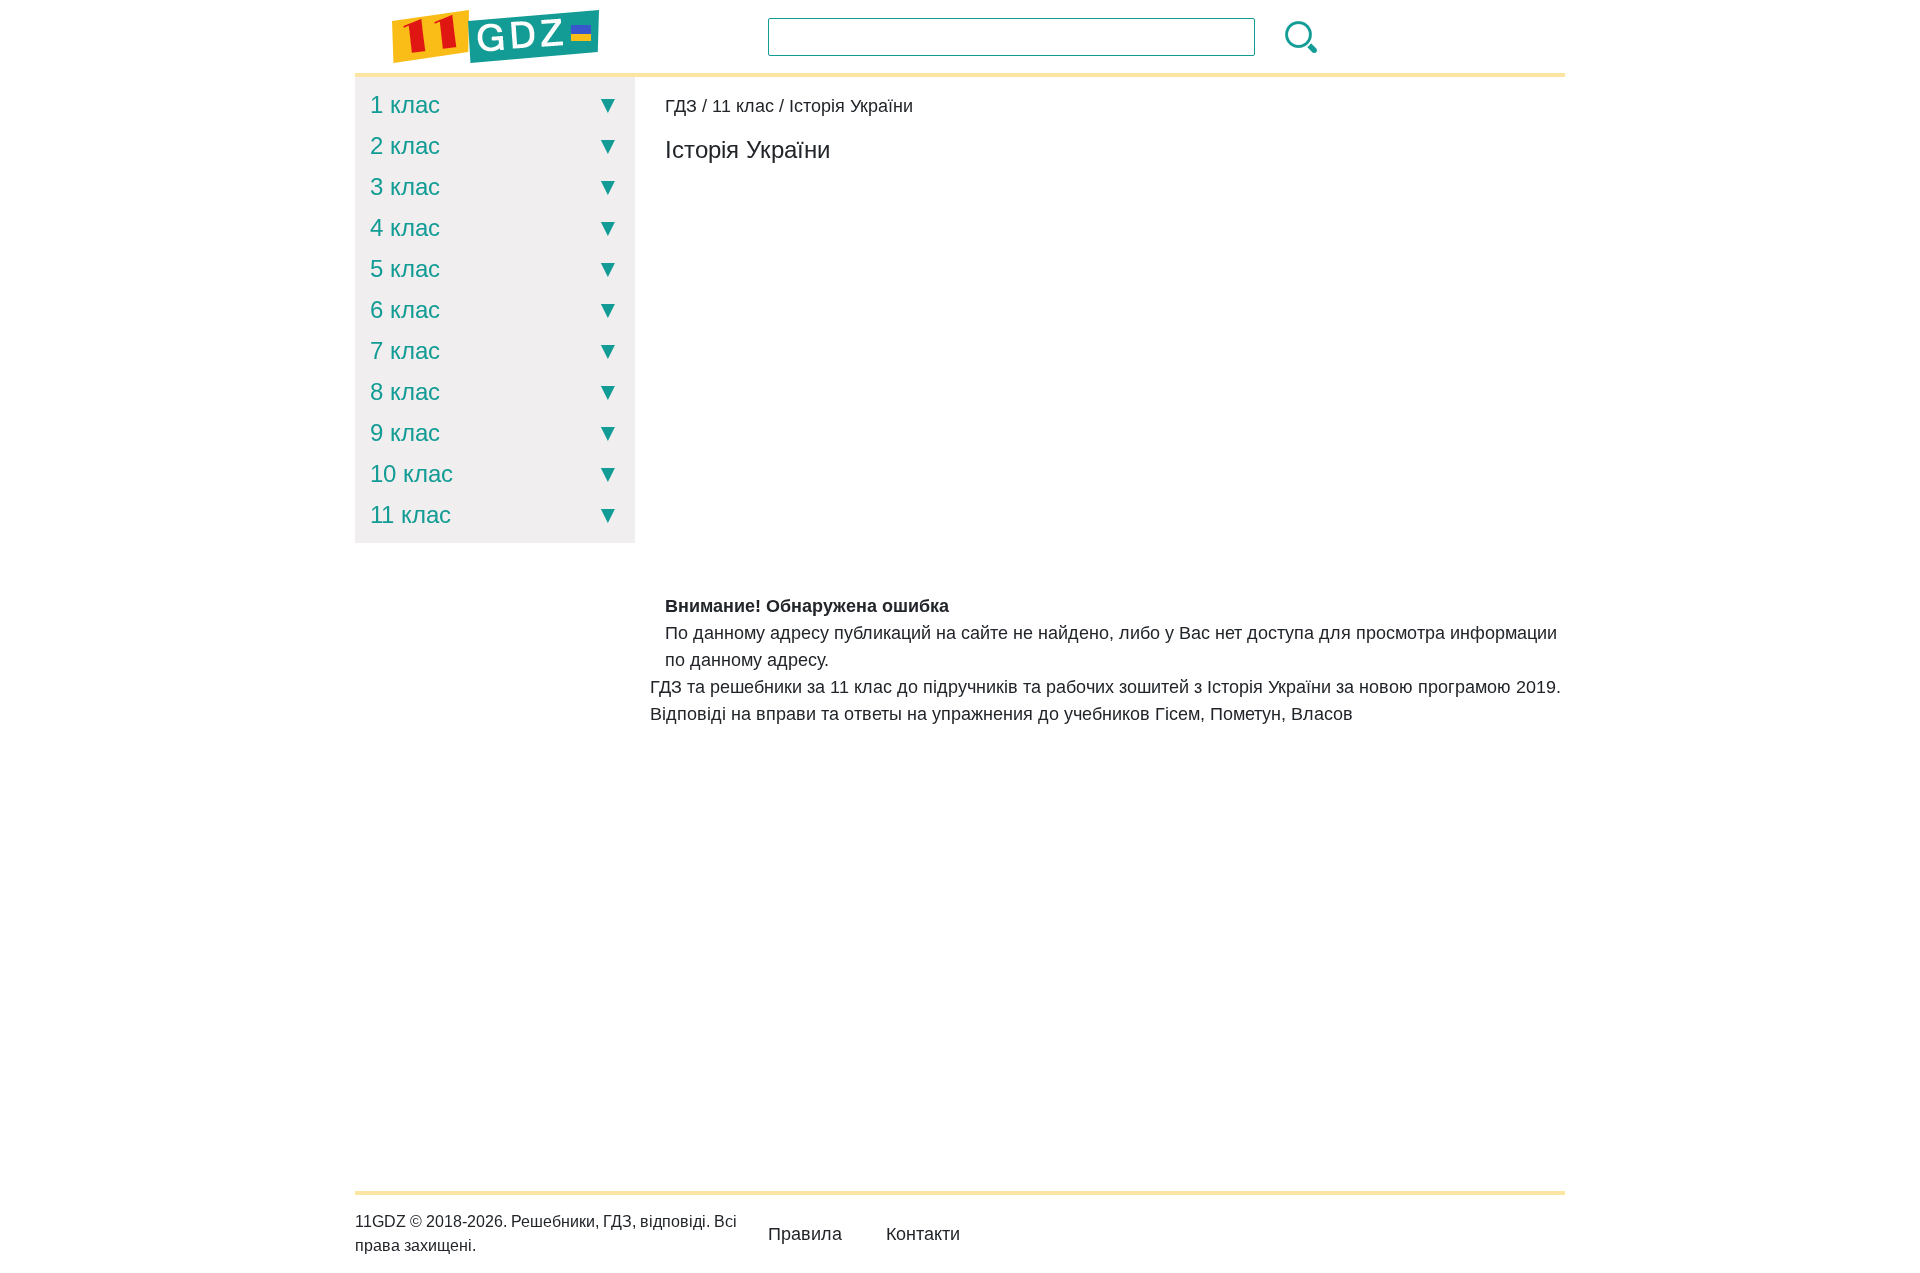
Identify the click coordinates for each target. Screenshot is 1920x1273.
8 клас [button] (405, 391)
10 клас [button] (411, 473)
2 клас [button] (405, 145)
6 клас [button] (405, 309)
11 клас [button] (410, 514)
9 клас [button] (405, 432)
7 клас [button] (405, 350)
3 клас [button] (405, 186)
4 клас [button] (405, 227)
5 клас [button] (405, 268)
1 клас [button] (405, 104)
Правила (805, 1234)
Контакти (923, 1234)
